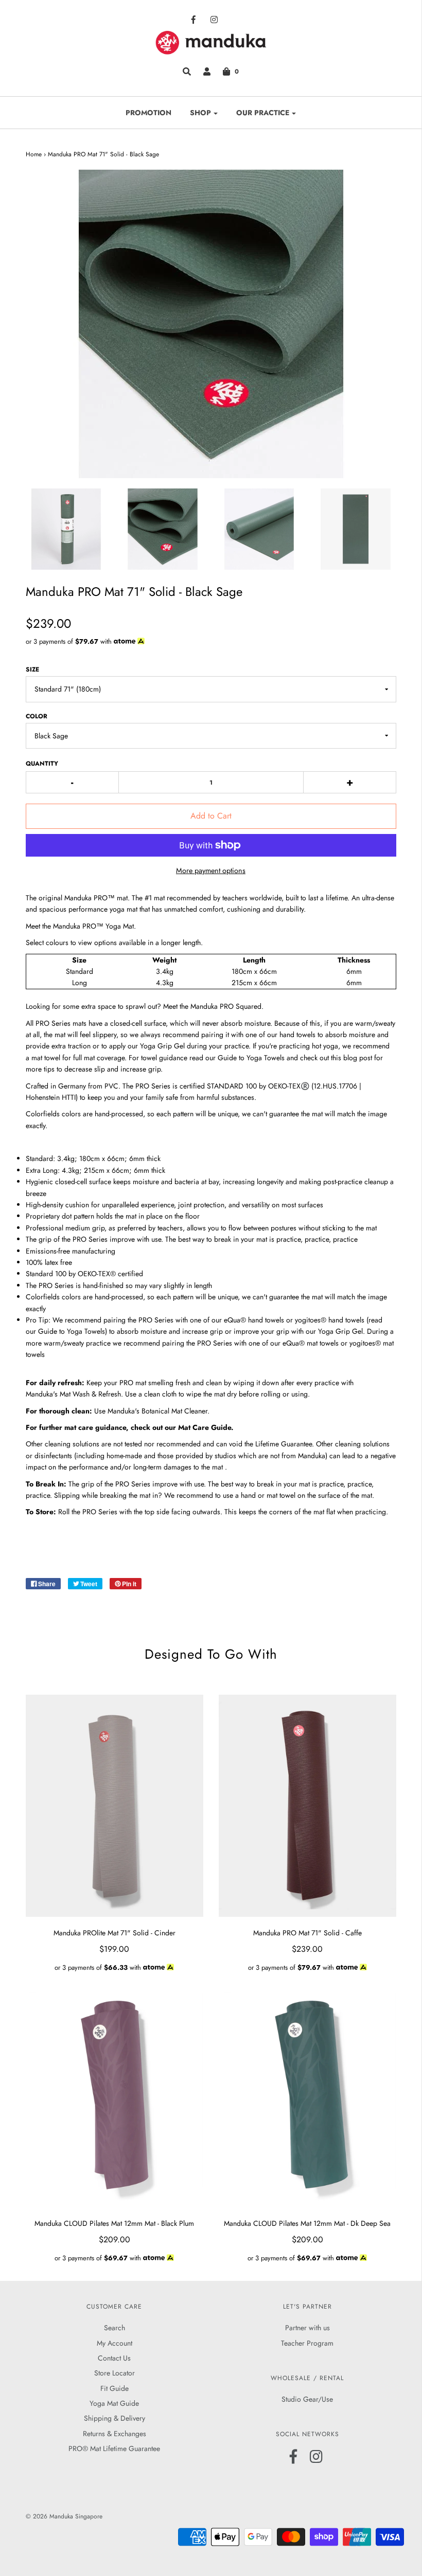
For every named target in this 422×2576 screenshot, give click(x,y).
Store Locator (115, 2373)
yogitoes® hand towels (330, 1320)
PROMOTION (148, 113)
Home (34, 154)
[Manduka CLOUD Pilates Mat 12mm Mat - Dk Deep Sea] (307, 2096)
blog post (358, 1058)
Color (37, 716)
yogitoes (362, 1343)
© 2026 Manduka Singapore (64, 2516)
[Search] (187, 71)
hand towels (297, 1035)
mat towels (322, 1343)
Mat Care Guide (205, 1427)
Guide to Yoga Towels (251, 1058)
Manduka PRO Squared (226, 1006)
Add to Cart (211, 816)
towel (287, 1495)
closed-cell (126, 1023)
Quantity (42, 764)
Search (115, 2328)
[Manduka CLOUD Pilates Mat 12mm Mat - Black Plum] (115, 2096)
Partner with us (307, 2328)
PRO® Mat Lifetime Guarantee (114, 2448)
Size (32, 669)
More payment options (211, 870)
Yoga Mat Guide (114, 2403)
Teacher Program (307, 2343)
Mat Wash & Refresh (90, 1394)
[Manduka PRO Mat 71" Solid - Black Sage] (66, 529)
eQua (291, 1343)
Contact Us (114, 2358)
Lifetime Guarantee (284, 1444)
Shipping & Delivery (115, 2418)
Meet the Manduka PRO (80, 926)
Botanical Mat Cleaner (174, 1411)
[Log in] (207, 71)
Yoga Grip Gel (162, 1046)
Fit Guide (115, 2388)
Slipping (67, 1495)
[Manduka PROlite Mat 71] (115, 1806)
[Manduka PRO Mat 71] (307, 1806)
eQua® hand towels (254, 1320)
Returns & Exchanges (115, 2434)
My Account (115, 2343)
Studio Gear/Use (307, 2399)
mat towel (46, 1058)
